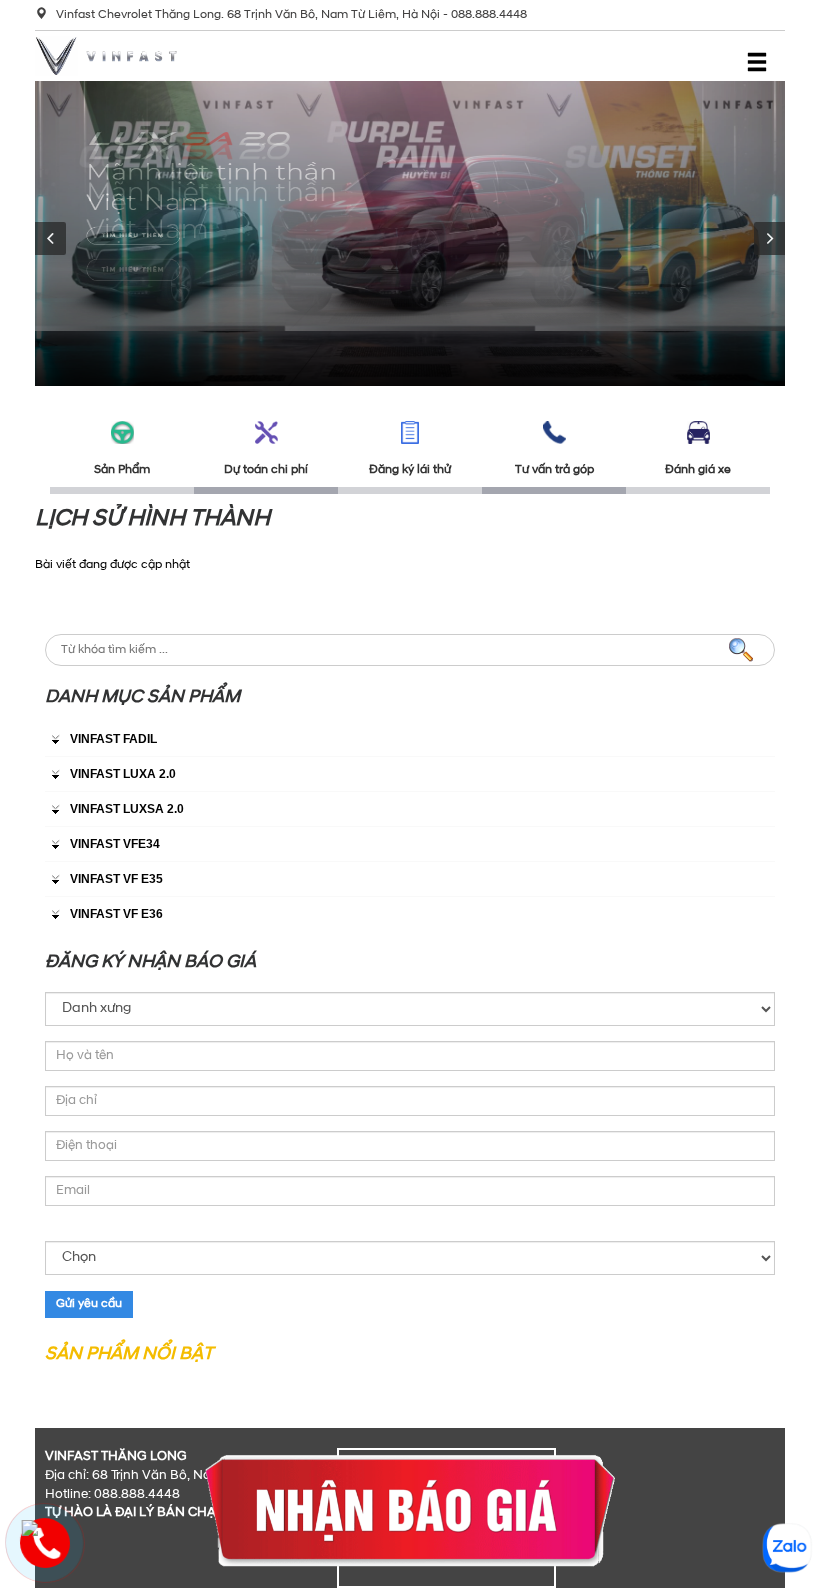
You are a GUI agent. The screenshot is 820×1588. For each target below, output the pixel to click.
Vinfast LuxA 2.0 (123, 774)
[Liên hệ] (30, 1528)
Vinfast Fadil (113, 739)
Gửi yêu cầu (89, 1304)
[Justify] (757, 61)
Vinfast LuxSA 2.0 (127, 809)
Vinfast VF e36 (116, 914)
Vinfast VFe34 (115, 844)
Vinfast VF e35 (116, 879)
